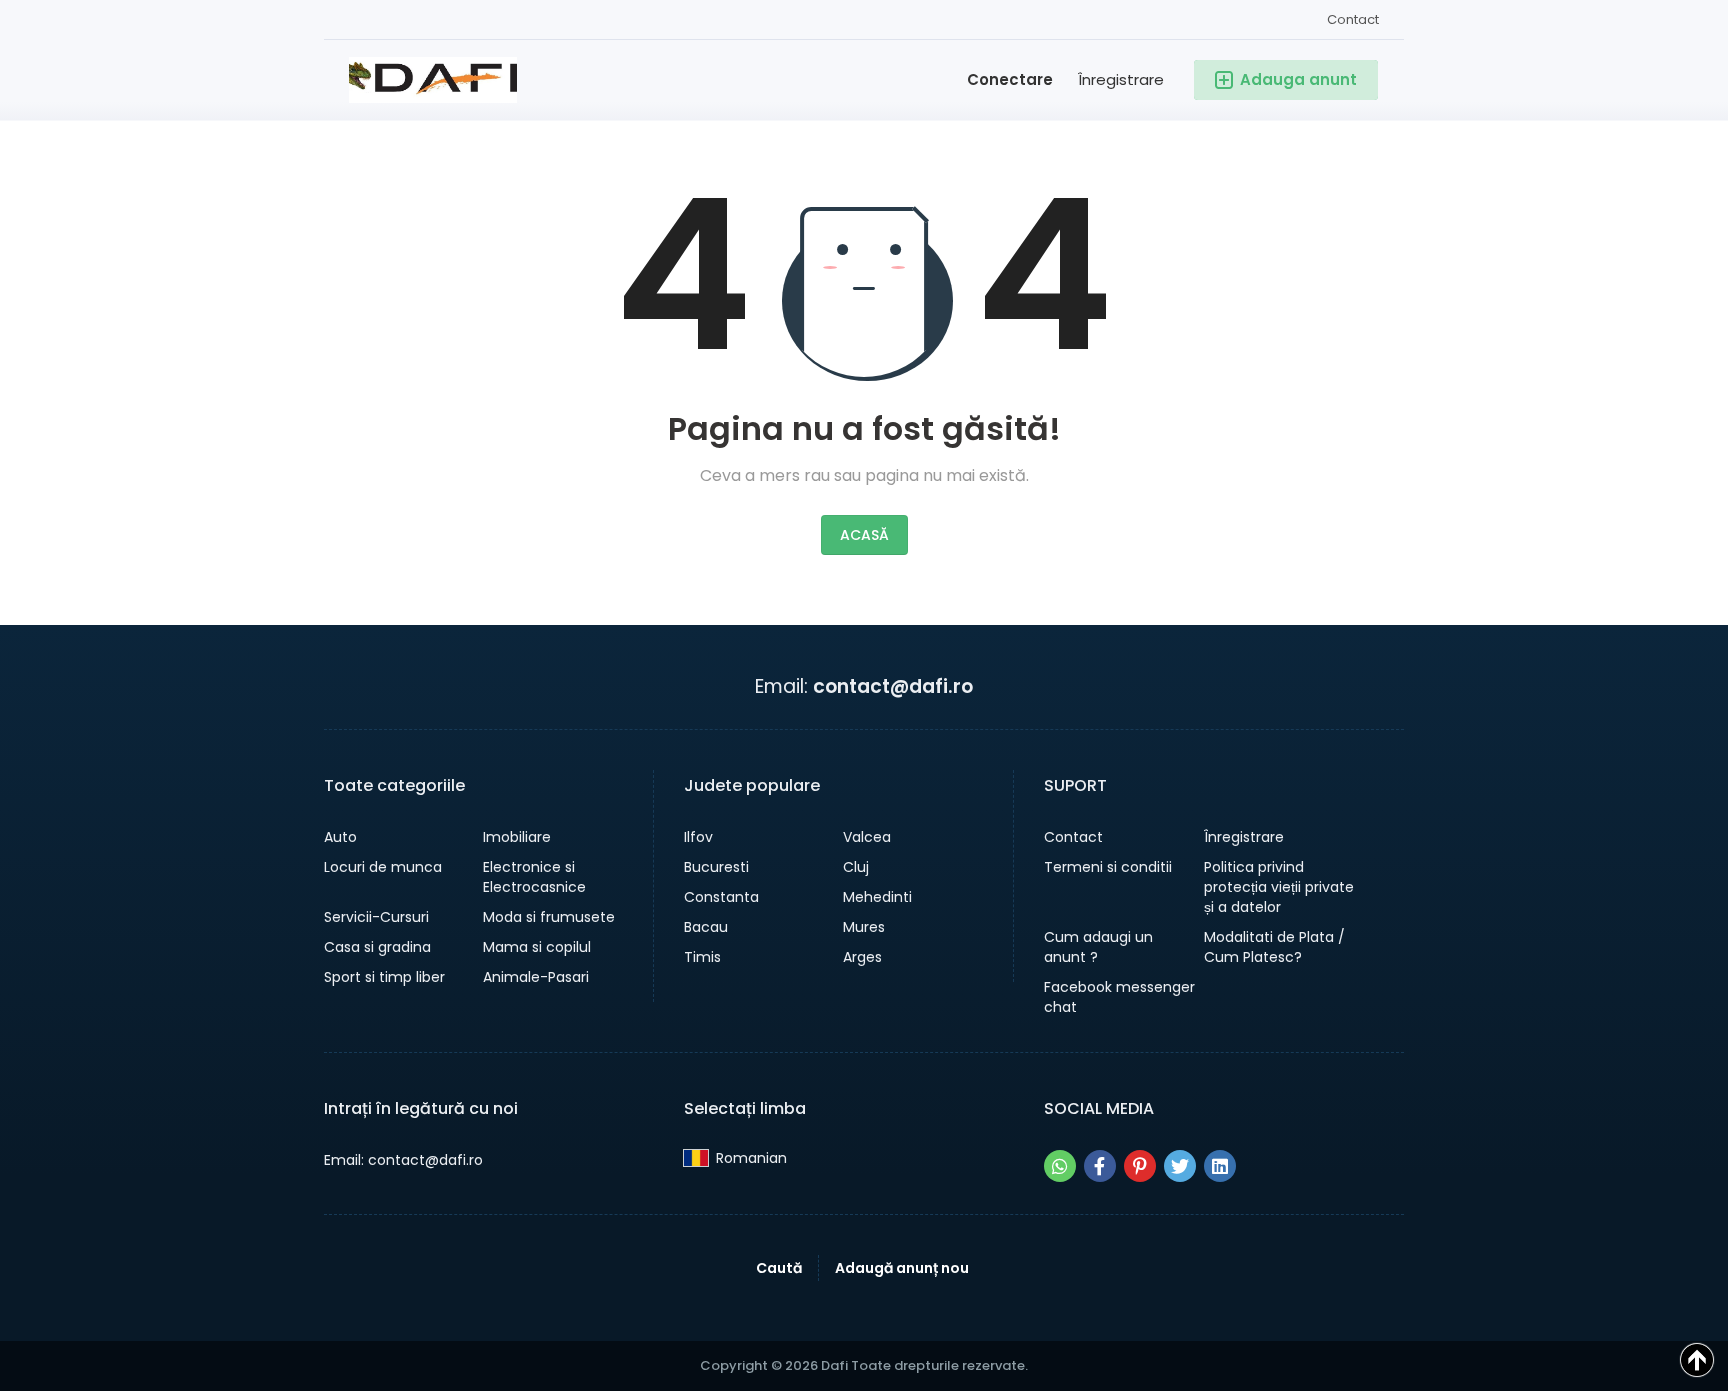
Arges (862, 957)
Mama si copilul (537, 947)
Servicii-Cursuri (376, 917)
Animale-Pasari (536, 977)
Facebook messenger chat (1119, 997)
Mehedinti (877, 897)
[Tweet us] (1180, 1166)
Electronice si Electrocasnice (534, 877)
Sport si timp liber (384, 977)
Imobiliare (517, 837)
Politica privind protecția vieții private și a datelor (1279, 887)
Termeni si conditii (1108, 867)
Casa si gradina (377, 947)
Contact (1353, 19)
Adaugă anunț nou (902, 1268)
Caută (779, 1268)
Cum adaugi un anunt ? (1098, 947)
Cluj (856, 867)
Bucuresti (716, 867)
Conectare (1010, 79)
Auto (340, 837)
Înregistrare (1121, 79)
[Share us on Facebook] (1100, 1166)
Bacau (706, 927)
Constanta (721, 897)
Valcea (867, 837)
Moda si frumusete (549, 917)
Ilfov (698, 837)
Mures (864, 927)
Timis (702, 957)
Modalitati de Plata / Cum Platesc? (1274, 947)
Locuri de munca (383, 867)
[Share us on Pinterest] (1140, 1166)
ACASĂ (864, 535)
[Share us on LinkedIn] (1220, 1166)
